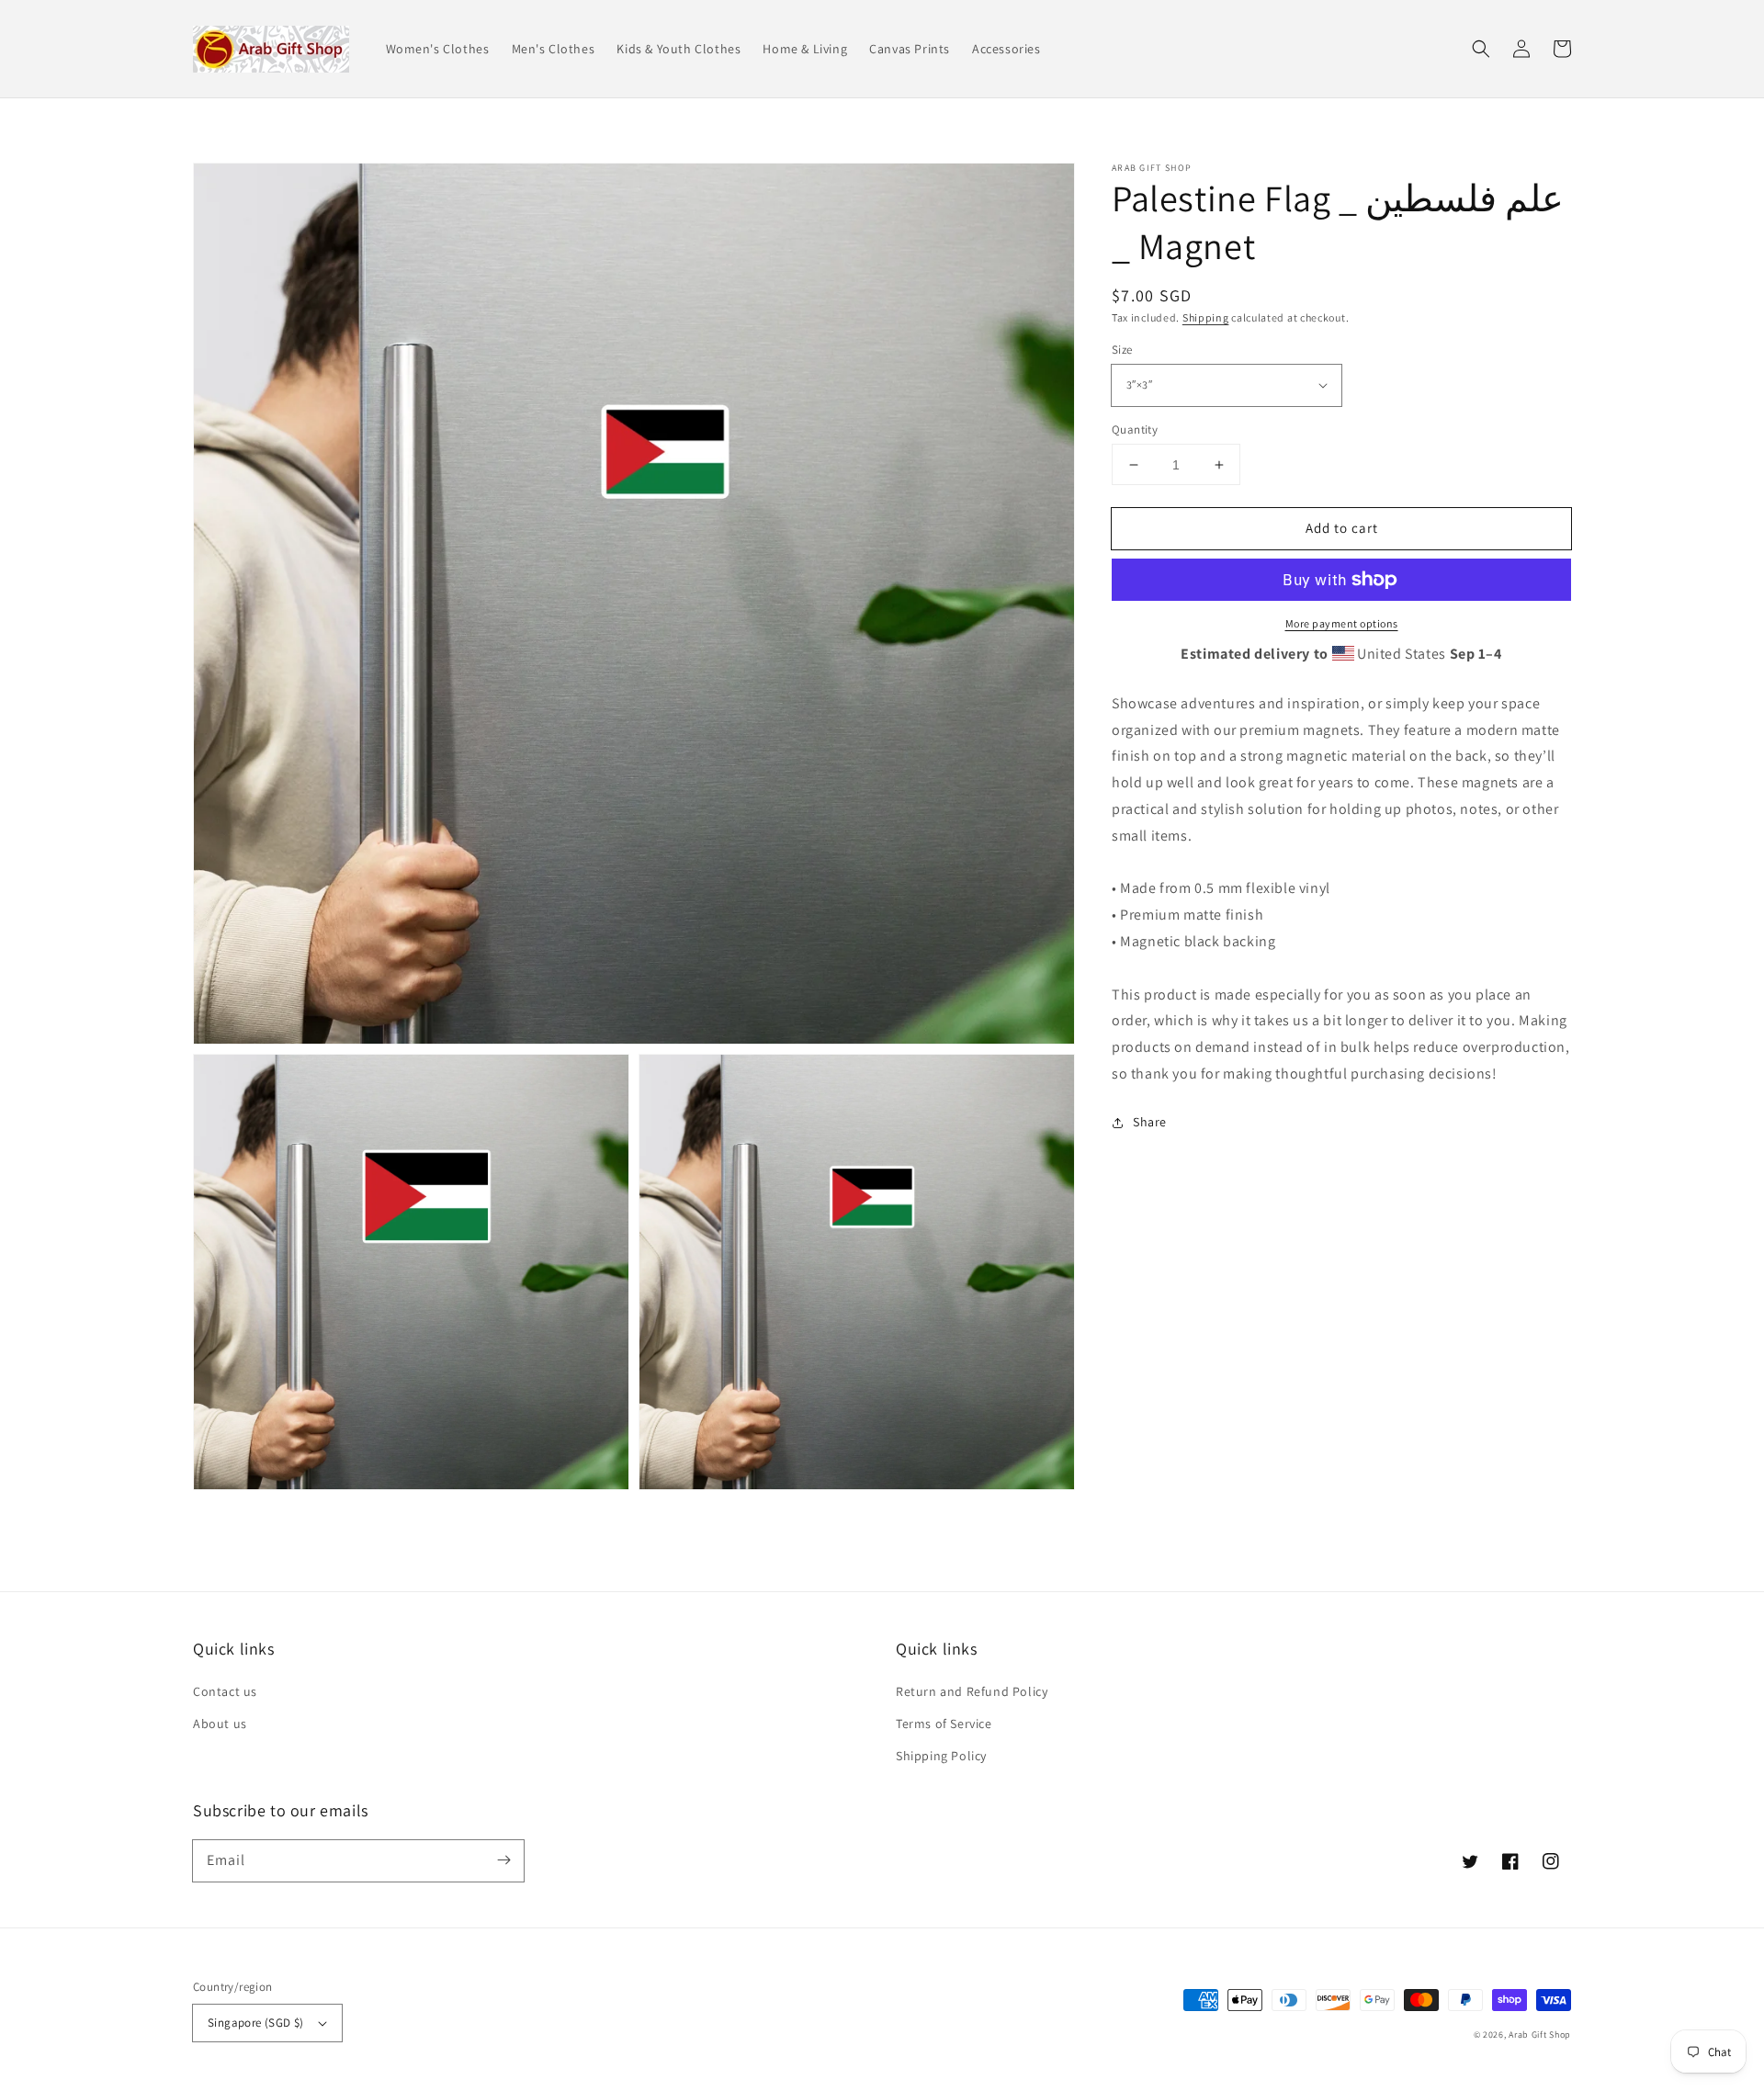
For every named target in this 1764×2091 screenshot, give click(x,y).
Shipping (1206, 317)
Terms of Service (944, 1724)
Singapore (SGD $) (256, 2023)
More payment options (1342, 623)
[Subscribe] (503, 1860)
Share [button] (1150, 1122)
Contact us (225, 1691)
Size (1122, 350)
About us (220, 1724)
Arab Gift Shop (1540, 2034)
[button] (1481, 49)
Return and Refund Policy (972, 1691)
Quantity (1135, 430)
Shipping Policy (941, 1756)
